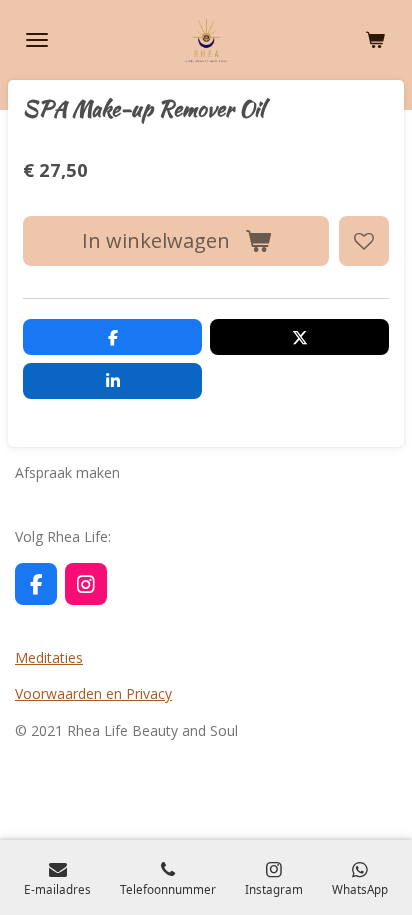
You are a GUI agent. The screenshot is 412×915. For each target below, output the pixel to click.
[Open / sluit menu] (37, 40)
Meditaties (49, 657)
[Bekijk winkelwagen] (375, 40)
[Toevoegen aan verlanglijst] (364, 241)
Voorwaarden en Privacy (93, 693)
